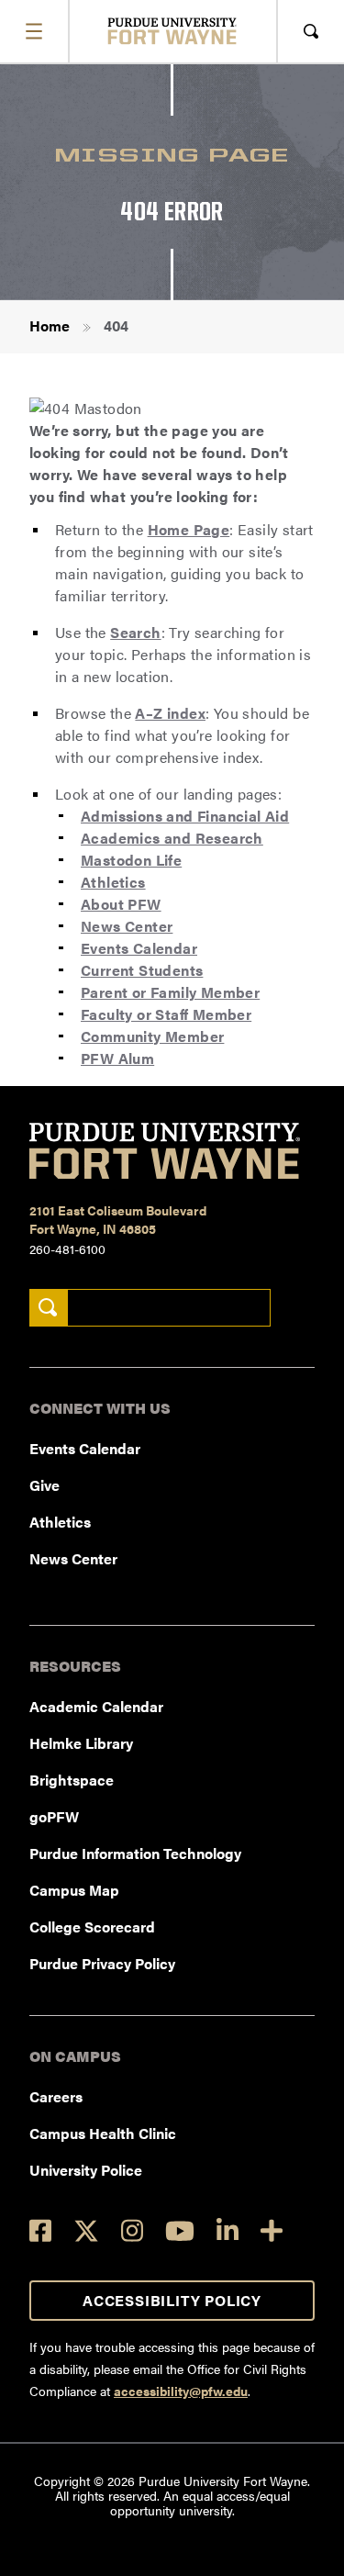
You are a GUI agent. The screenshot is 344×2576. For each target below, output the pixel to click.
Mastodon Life (131, 860)
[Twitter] (86, 2231)
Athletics (113, 882)
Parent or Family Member (170, 992)
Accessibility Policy (172, 2300)
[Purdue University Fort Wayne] (172, 31)
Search (135, 632)
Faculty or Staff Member (166, 1014)
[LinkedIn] (227, 2230)
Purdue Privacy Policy (102, 1963)
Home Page (189, 529)
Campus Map (74, 1890)
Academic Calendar (96, 1706)
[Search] (48, 1308)
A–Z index (170, 713)
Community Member (152, 1036)
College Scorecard (92, 1926)
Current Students (142, 970)
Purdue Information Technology (135, 1853)
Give (44, 1485)
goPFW (54, 1816)
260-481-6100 (67, 1249)
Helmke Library (81, 1743)
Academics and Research (172, 838)
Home (50, 325)
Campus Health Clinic (103, 2133)
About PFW (121, 904)
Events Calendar (139, 948)
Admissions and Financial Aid (185, 816)
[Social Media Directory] (272, 2230)
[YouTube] (180, 2231)
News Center (127, 926)
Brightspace (72, 1780)
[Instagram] (132, 2230)
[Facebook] (40, 2230)
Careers (56, 2096)
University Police (86, 2170)
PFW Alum (117, 1058)
